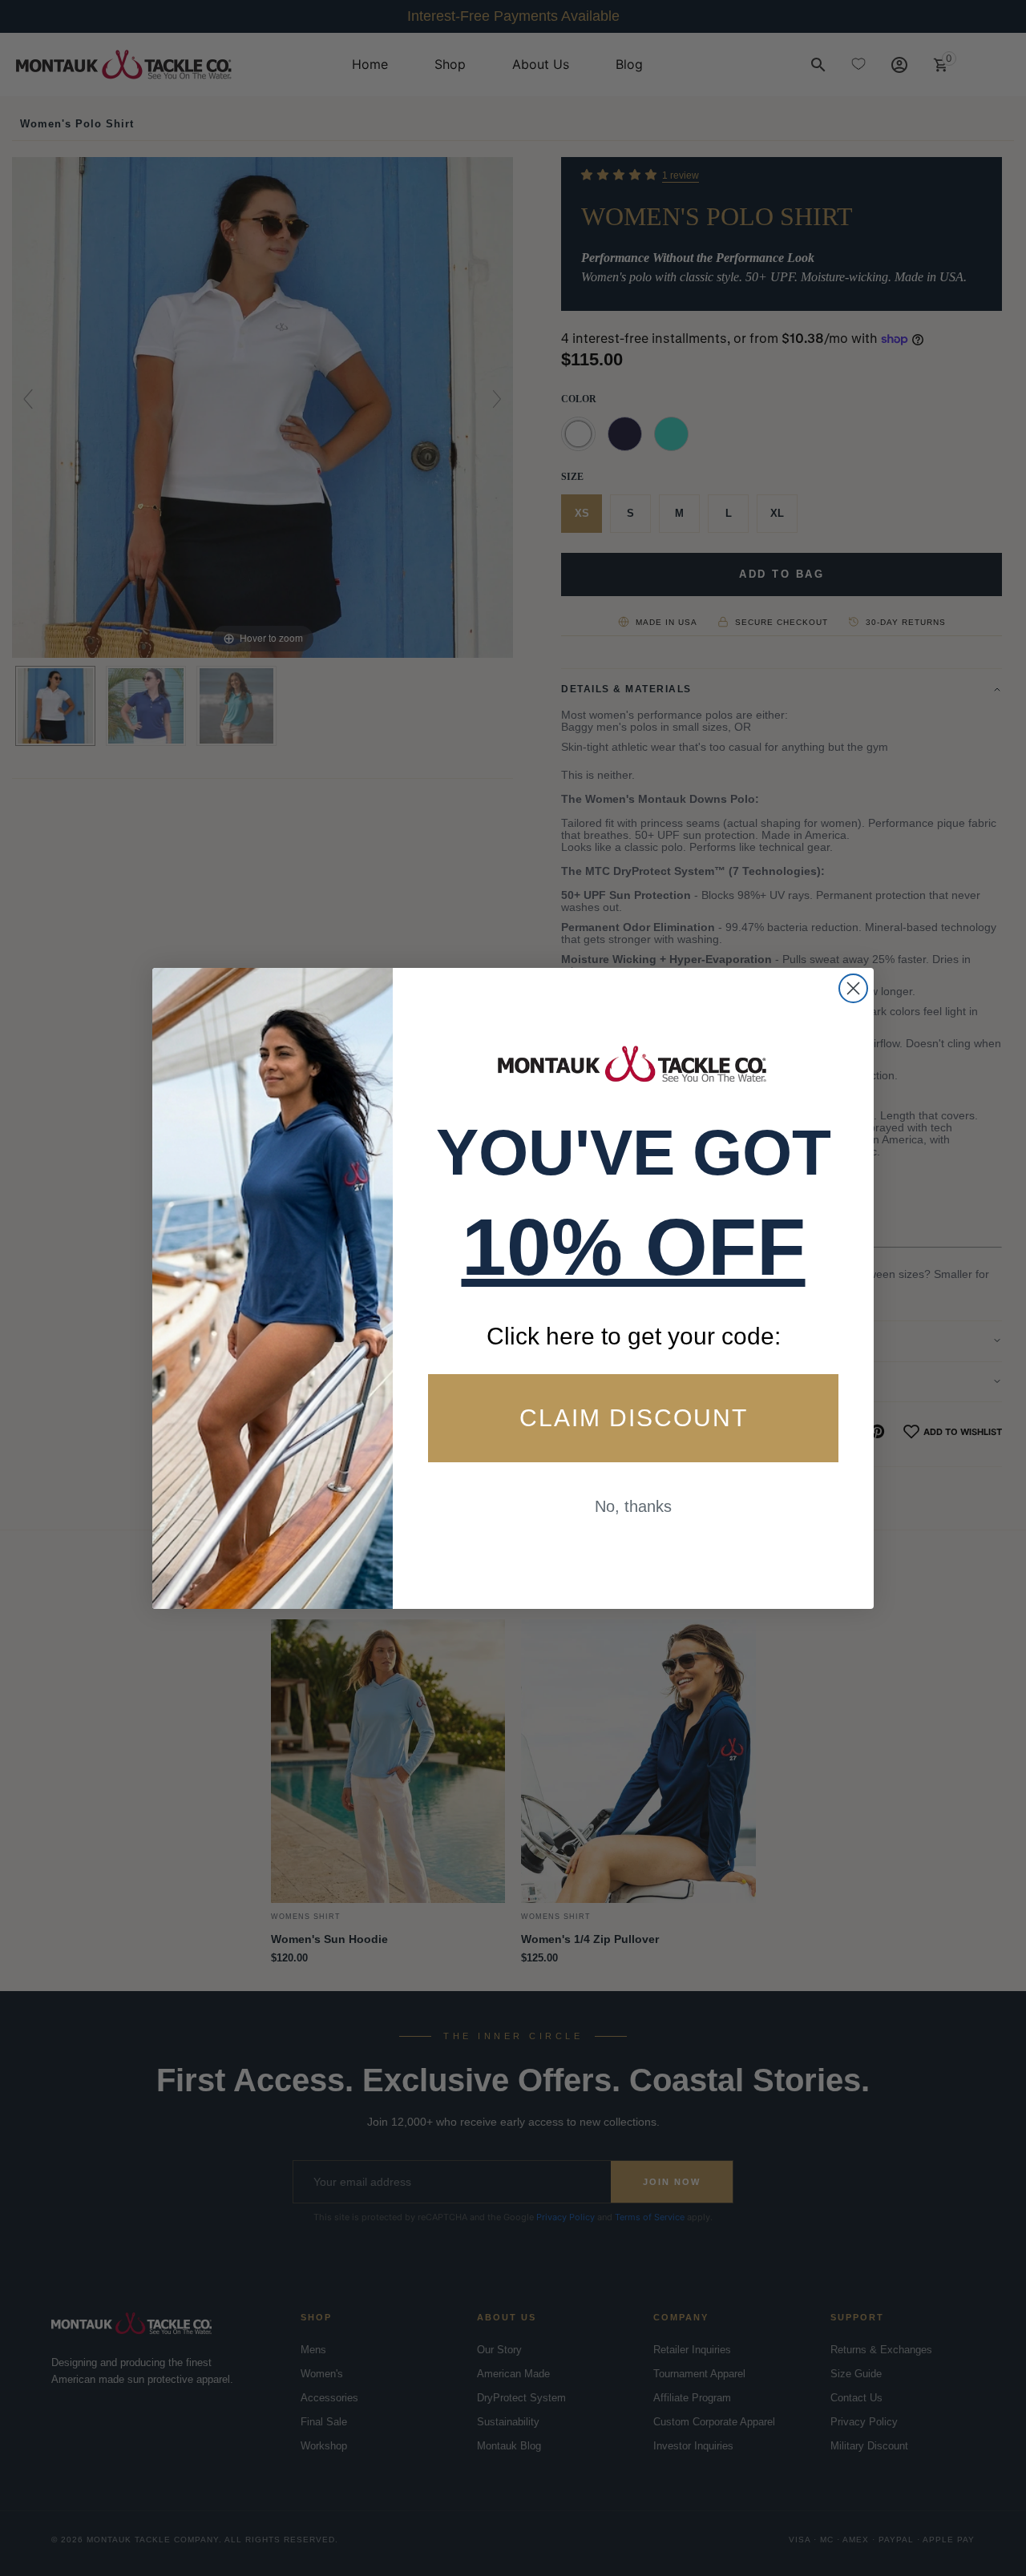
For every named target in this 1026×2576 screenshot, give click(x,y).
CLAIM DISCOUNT (634, 1418)
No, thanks (633, 1506)
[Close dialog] (853, 988)
